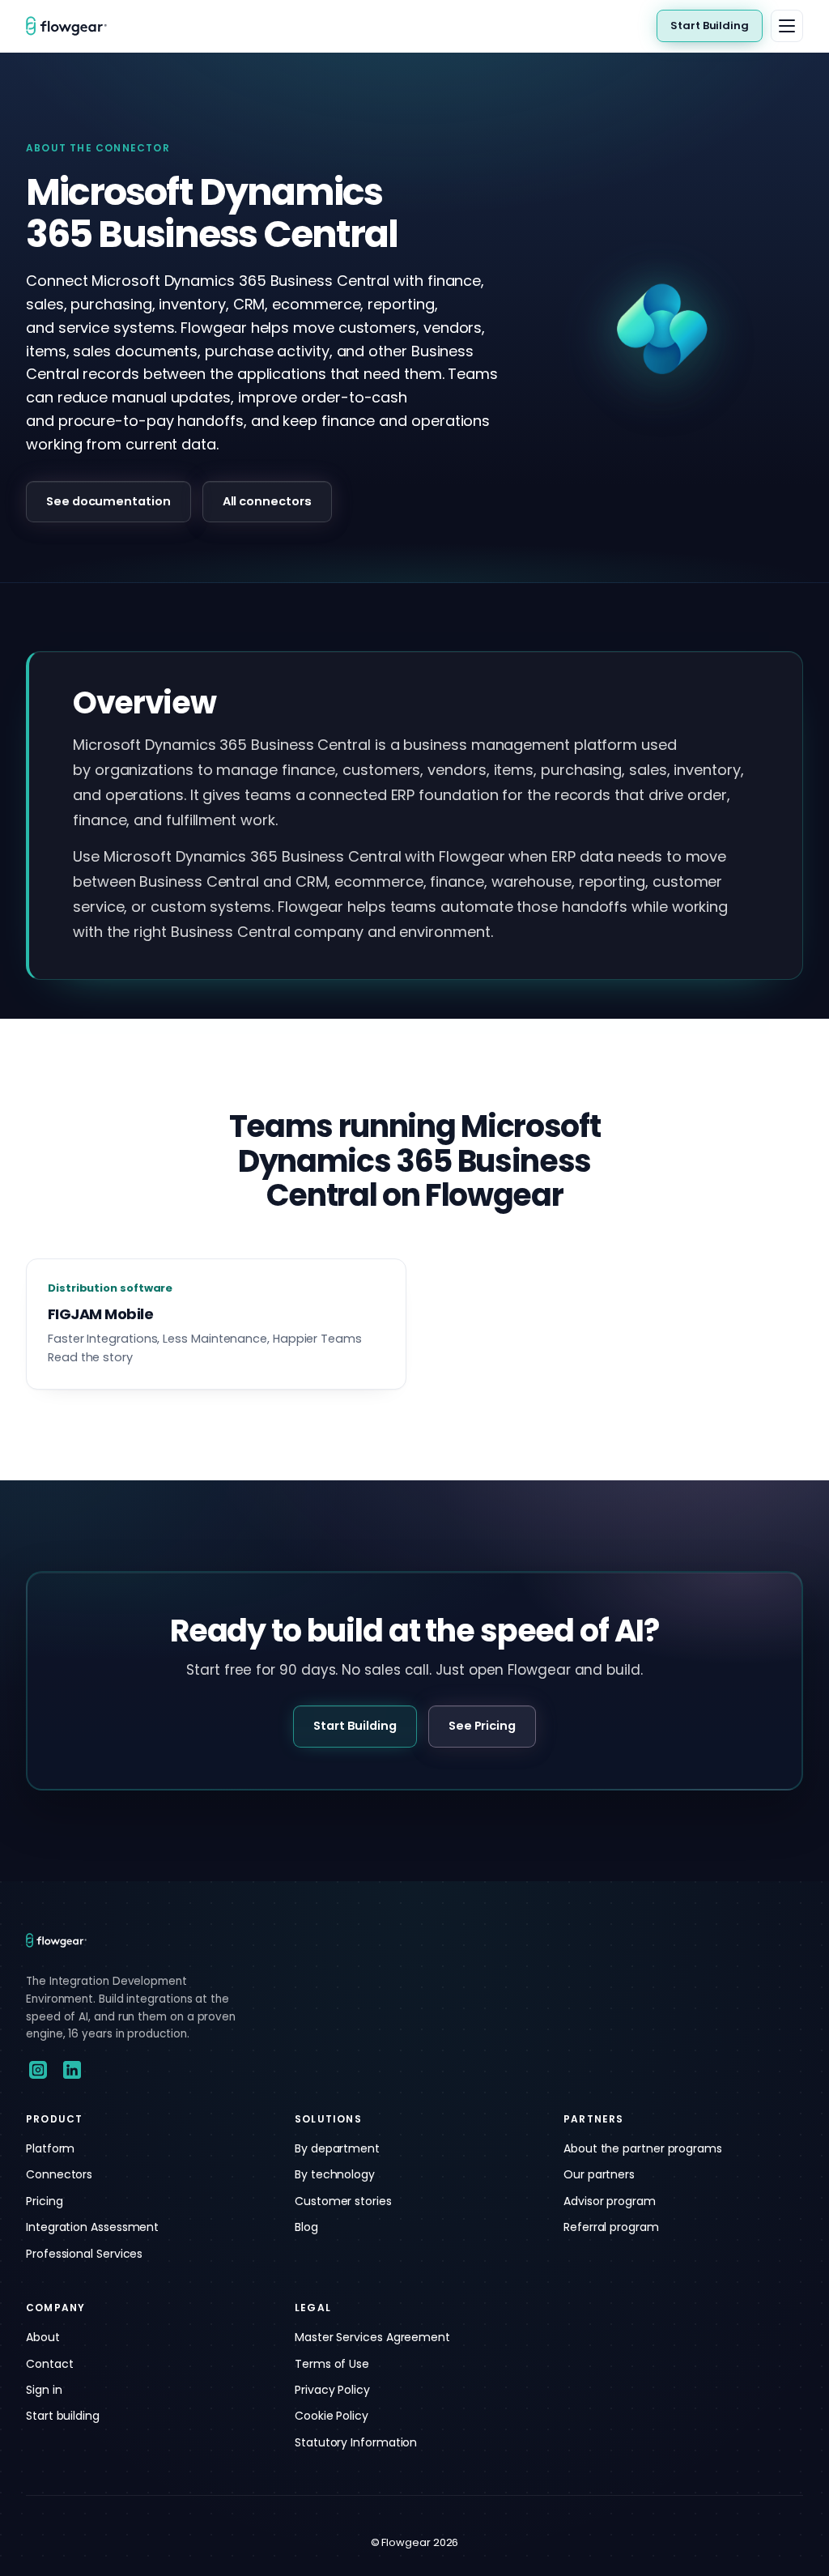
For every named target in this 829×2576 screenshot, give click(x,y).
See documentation (108, 501)
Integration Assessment (92, 2227)
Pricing (44, 2201)
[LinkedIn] (72, 2070)
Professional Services (84, 2254)
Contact (49, 2364)
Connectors (59, 2174)
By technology (335, 2174)
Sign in (44, 2390)
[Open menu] (787, 26)
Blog (306, 2227)
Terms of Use (332, 2364)
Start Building (710, 26)
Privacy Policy (332, 2390)
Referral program (611, 2227)
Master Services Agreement (372, 2337)
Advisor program (610, 2201)
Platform (50, 2148)
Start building (63, 2416)
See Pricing (482, 1726)
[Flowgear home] (73, 26)
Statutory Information (356, 2442)
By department (337, 2148)
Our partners (599, 2174)
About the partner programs (643, 2148)
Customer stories (343, 2201)
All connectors (267, 501)
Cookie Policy (332, 2416)
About (43, 2337)
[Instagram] (38, 2070)
